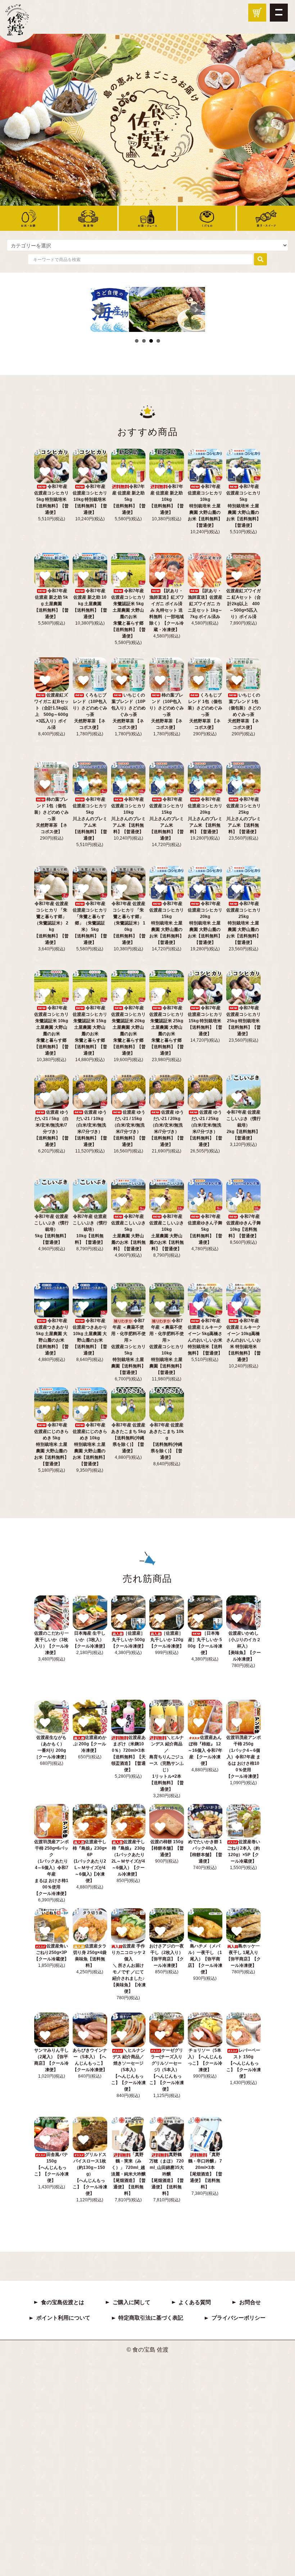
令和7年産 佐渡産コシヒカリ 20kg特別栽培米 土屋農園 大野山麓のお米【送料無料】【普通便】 (205, 923)
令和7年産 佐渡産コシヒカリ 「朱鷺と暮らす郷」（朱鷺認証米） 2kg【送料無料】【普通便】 (51, 923)
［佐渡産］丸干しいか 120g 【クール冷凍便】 (167, 1640)
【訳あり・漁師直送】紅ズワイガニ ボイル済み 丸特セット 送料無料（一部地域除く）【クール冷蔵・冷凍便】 (167, 610)
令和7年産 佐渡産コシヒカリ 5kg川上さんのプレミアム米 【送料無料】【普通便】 (90, 819)
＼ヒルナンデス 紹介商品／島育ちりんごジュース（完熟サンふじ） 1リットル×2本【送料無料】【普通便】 (167, 1763)
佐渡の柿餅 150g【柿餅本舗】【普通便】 (167, 1848)
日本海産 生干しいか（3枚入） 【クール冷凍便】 (90, 1640)
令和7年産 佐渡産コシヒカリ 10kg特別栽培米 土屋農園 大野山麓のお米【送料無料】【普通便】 (205, 506)
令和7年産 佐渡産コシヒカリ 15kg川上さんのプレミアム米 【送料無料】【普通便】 (167, 819)
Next (196, 310)
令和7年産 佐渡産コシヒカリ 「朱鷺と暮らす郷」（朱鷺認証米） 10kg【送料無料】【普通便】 (128, 923)
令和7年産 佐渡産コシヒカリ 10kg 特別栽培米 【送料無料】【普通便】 (90, 499)
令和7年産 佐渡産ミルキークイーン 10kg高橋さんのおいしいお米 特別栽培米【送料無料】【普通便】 (244, 1340)
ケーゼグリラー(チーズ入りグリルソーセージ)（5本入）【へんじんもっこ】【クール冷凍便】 (167, 2070)
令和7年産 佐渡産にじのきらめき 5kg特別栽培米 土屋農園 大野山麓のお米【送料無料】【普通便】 (51, 1444)
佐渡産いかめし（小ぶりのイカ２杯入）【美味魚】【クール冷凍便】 (244, 1646)
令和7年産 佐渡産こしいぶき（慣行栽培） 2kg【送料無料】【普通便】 (244, 1125)
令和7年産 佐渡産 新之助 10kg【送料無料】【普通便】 (167, 499)
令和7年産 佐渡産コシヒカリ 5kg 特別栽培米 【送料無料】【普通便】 (51, 499)
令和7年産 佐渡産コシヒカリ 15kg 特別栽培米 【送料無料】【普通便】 (205, 1021)
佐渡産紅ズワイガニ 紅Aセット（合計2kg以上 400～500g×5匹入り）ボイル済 (244, 604)
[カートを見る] (257, 13)
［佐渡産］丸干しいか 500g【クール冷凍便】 (128, 1640)
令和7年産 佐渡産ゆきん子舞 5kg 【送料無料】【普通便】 (205, 1229)
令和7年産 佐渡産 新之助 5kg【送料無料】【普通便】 (128, 499)
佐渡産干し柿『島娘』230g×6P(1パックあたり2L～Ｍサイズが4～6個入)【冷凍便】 (90, 1861)
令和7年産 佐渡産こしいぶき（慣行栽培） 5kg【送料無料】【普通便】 (51, 1229)
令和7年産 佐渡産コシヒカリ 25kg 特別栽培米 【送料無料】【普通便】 (244, 1021)
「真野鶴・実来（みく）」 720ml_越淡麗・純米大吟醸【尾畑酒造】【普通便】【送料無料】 (128, 2174)
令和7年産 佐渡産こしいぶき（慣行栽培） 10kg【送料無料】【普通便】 (90, 1229)
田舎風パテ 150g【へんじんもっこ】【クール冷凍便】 (51, 2168)
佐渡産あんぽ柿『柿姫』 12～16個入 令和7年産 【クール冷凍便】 (205, 1750)
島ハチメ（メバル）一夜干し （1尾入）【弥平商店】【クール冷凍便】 (205, 1959)
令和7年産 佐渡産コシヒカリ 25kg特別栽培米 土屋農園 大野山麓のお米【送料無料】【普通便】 (244, 923)
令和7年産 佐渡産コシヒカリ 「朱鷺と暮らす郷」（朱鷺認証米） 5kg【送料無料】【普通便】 (90, 923)
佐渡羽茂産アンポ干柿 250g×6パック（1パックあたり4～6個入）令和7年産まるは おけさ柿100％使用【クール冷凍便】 (51, 1868)
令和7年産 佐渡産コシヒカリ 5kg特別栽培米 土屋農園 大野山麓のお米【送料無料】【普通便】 (244, 506)
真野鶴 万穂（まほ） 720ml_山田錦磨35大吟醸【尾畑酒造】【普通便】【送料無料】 (167, 2174)
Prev (99, 310)
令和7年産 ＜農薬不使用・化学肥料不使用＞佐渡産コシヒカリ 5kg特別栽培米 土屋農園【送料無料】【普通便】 (128, 1347)
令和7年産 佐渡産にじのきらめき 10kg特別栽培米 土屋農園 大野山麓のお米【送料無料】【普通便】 (90, 1444)
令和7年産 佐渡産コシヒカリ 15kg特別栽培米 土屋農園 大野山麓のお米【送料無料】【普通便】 (167, 923)
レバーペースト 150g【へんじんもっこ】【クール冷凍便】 (244, 2063)
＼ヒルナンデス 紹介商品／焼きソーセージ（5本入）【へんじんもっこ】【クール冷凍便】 (128, 2070)
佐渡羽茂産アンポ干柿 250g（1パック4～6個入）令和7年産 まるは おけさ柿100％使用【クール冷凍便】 (244, 1757)
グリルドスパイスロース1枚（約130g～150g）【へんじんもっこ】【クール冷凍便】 (90, 2174)
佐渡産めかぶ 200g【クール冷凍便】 (90, 1744)
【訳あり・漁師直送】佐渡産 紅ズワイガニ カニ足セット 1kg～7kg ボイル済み (205, 604)
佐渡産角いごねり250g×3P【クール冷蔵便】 (51, 1952)
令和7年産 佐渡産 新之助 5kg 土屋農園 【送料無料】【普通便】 (51, 604)
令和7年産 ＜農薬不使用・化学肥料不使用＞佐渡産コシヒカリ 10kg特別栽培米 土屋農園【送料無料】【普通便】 (167, 1347)
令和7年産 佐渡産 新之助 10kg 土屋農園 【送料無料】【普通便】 (90, 604)
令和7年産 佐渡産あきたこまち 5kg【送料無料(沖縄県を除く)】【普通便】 (128, 1438)
